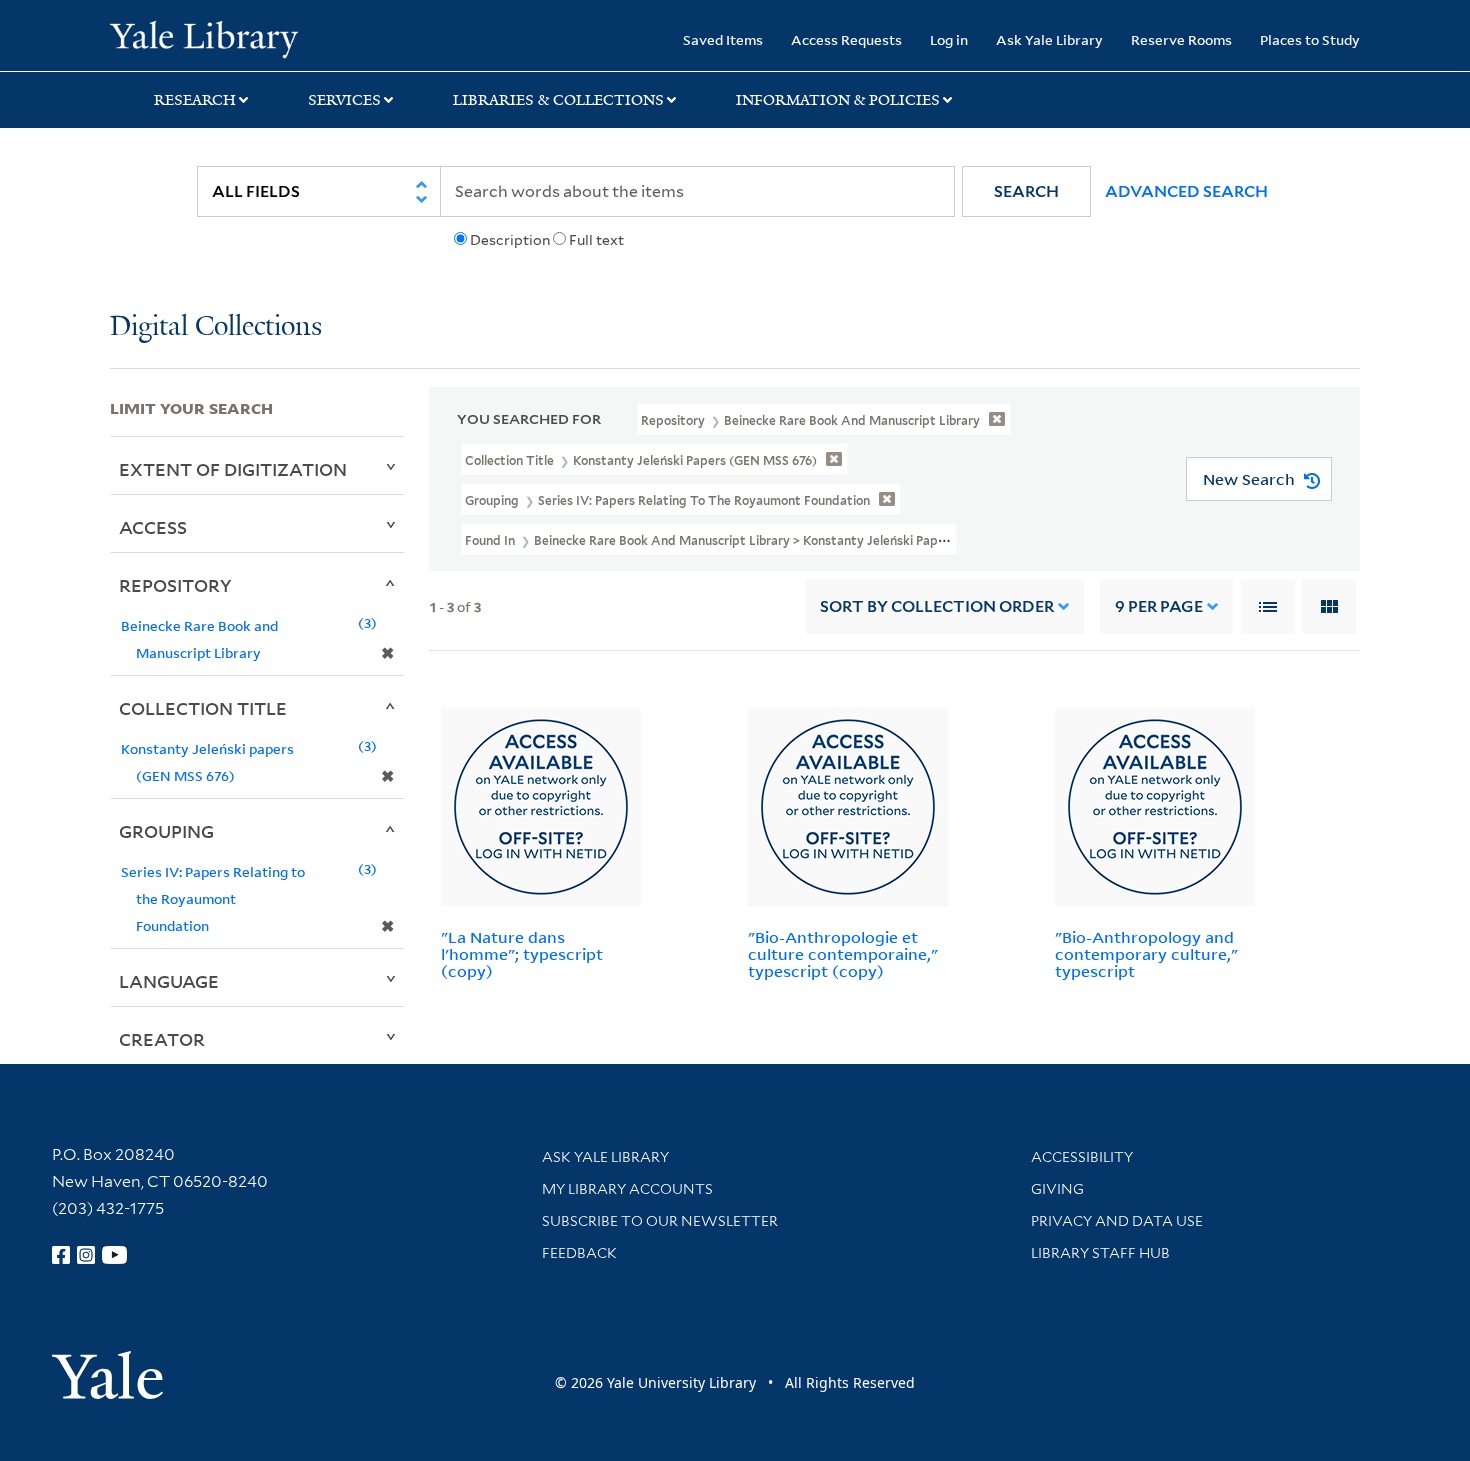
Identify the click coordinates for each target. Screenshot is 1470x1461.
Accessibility (1082, 1157)
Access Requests (846, 39)
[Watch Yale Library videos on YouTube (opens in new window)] (115, 1255)
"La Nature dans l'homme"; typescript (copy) (522, 954)
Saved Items (723, 39)
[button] (1026, 191)
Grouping (166, 831)
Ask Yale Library (1049, 39)
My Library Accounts (627, 1189)
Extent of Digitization (233, 469)
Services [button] (344, 100)
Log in (949, 39)
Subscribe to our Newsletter (660, 1221)
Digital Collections (216, 327)
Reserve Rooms (1181, 39)
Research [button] (195, 100)
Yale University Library (203, 38)
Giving (1057, 1189)
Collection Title (203, 708)
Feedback (579, 1253)
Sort (937, 606)
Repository (175, 585)
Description (510, 240)
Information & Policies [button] (838, 100)
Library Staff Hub (1100, 1253)
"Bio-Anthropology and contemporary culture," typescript (1146, 954)
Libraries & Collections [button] (558, 100)
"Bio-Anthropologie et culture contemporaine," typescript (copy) (843, 954)
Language (169, 981)
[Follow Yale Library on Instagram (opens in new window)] (86, 1255)
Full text (596, 240)
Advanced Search (1186, 191)
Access (153, 527)
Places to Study (1310, 39)
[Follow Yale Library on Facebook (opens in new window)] (61, 1255)
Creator (162, 1039)
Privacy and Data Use (1117, 1221)
